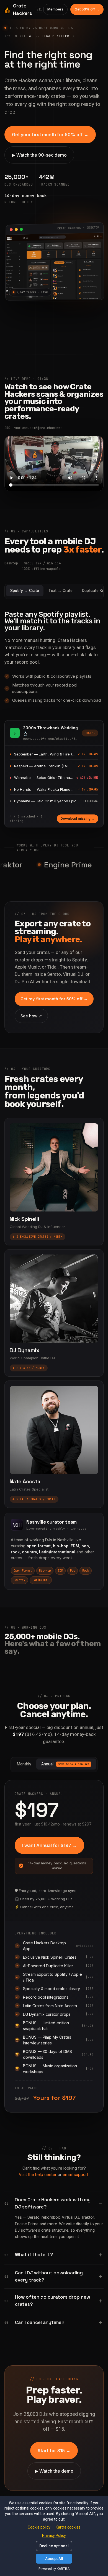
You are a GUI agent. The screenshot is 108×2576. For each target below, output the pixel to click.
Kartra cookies (68, 2527)
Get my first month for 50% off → (54, 999)
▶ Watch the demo (54, 2471)
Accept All (54, 2559)
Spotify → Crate (25, 591)
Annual (65, 1764)
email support (75, 2175)
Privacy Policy (54, 2535)
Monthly (24, 1764)
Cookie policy (39, 2527)
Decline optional (54, 2546)
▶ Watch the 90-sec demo (39, 155)
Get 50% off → (87, 9)
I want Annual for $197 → (49, 1845)
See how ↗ (31, 1016)
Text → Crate (61, 591)
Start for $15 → (54, 2451)
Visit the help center (38, 2175)
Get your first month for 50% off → (50, 135)
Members (55, 9)
